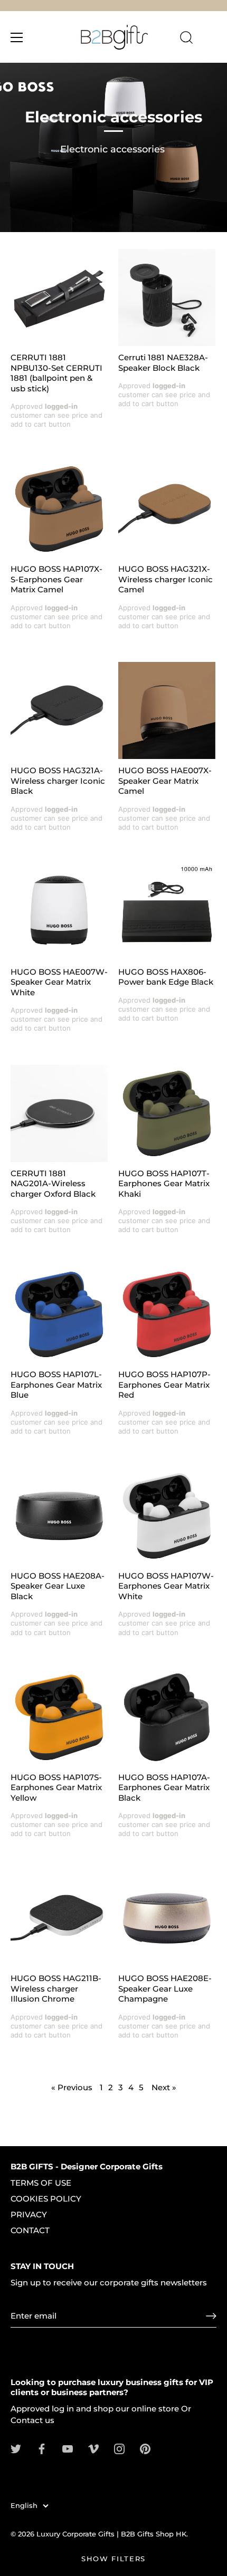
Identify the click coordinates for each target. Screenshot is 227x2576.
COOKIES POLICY (46, 2199)
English (24, 2506)
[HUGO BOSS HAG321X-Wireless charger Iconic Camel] (167, 509)
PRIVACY (29, 2214)
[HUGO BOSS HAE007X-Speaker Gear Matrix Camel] (167, 710)
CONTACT (30, 2230)
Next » (164, 2087)
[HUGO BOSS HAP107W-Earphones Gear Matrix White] (167, 1516)
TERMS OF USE (41, 2183)
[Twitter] (16, 2448)
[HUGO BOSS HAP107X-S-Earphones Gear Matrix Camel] (59, 509)
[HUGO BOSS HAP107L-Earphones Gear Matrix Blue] (59, 1314)
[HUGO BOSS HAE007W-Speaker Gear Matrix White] (59, 912)
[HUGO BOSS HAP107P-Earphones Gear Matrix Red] (167, 1314)
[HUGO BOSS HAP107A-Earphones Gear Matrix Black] (167, 1717)
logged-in (61, 406)
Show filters (113, 2559)
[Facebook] (42, 2448)
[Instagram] (119, 2448)
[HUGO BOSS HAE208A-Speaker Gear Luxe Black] (59, 1516)
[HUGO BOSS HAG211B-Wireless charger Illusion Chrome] (59, 1918)
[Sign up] (211, 2316)
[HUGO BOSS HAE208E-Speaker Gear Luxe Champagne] (167, 1918)
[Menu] (17, 37)
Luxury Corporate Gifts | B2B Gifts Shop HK (111, 2534)
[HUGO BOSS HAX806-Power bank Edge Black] (167, 912)
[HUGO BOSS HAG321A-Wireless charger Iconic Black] (59, 710)
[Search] (186, 39)
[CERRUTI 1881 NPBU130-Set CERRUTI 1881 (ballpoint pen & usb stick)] (59, 297)
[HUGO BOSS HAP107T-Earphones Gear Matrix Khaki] (167, 1113)
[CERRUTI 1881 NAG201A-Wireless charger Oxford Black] (59, 1113)
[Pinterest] (145, 2448)
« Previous (72, 2087)
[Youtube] (68, 2448)
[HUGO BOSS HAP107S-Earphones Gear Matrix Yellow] (59, 1717)
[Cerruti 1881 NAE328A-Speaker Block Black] (167, 297)
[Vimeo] (93, 2448)
